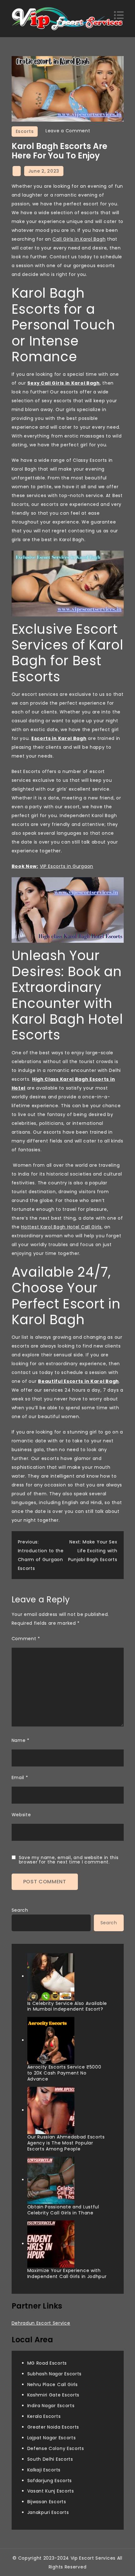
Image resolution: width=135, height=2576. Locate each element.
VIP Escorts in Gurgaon (67, 866)
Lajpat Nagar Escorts (52, 2438)
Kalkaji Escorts (44, 2470)
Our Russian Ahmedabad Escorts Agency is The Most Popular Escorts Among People (66, 2143)
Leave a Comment (68, 131)
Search (20, 1910)
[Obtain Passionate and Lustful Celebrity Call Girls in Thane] (51, 2180)
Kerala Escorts (44, 2416)
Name (21, 1740)
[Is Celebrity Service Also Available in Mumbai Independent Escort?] (51, 1977)
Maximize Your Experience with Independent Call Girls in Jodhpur (67, 2273)
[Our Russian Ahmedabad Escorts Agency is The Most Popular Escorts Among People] (51, 2110)
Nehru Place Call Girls (53, 2384)
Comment (26, 1639)
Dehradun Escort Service (41, 2323)
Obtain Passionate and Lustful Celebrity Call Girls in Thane (63, 2210)
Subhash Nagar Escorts (55, 2374)
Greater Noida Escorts (53, 2427)
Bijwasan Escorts (47, 2502)
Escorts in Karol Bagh (59, 738)
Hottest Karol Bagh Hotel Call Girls (61, 1227)
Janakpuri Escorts (48, 2512)
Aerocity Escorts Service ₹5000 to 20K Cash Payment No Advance (64, 2073)
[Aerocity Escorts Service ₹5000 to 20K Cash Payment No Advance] (51, 2041)
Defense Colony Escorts (56, 2448)
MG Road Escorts (47, 2363)
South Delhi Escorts (50, 2459)
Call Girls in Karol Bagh (79, 239)
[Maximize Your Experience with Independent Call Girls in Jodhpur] (51, 2244)
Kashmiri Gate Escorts (54, 2395)
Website (21, 1815)
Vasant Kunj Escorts (51, 2491)
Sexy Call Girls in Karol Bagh (63, 383)
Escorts (25, 131)
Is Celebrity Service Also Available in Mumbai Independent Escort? (67, 2006)
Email (20, 1777)
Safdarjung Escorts (50, 2481)
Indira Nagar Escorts (51, 2406)
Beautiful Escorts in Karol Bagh (78, 1381)
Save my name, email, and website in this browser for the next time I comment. (69, 1860)
